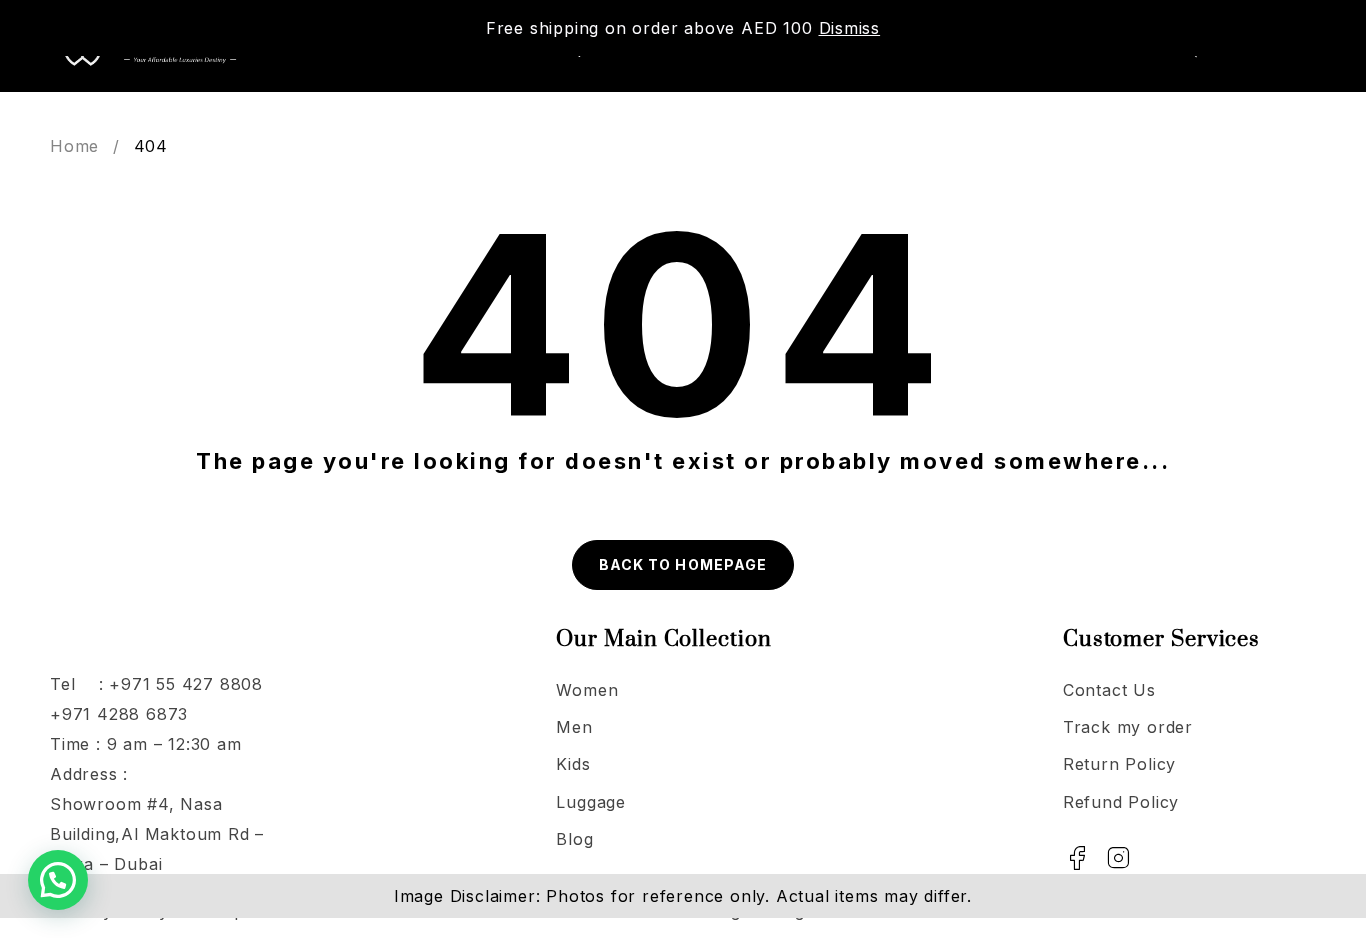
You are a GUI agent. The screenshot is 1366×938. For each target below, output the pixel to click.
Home (74, 146)
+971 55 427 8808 (186, 684)
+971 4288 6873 (119, 714)
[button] (58, 880)
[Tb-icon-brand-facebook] (1078, 858)
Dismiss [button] (850, 28)
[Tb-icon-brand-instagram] (1119, 858)
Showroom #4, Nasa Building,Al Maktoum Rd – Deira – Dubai (157, 834)
